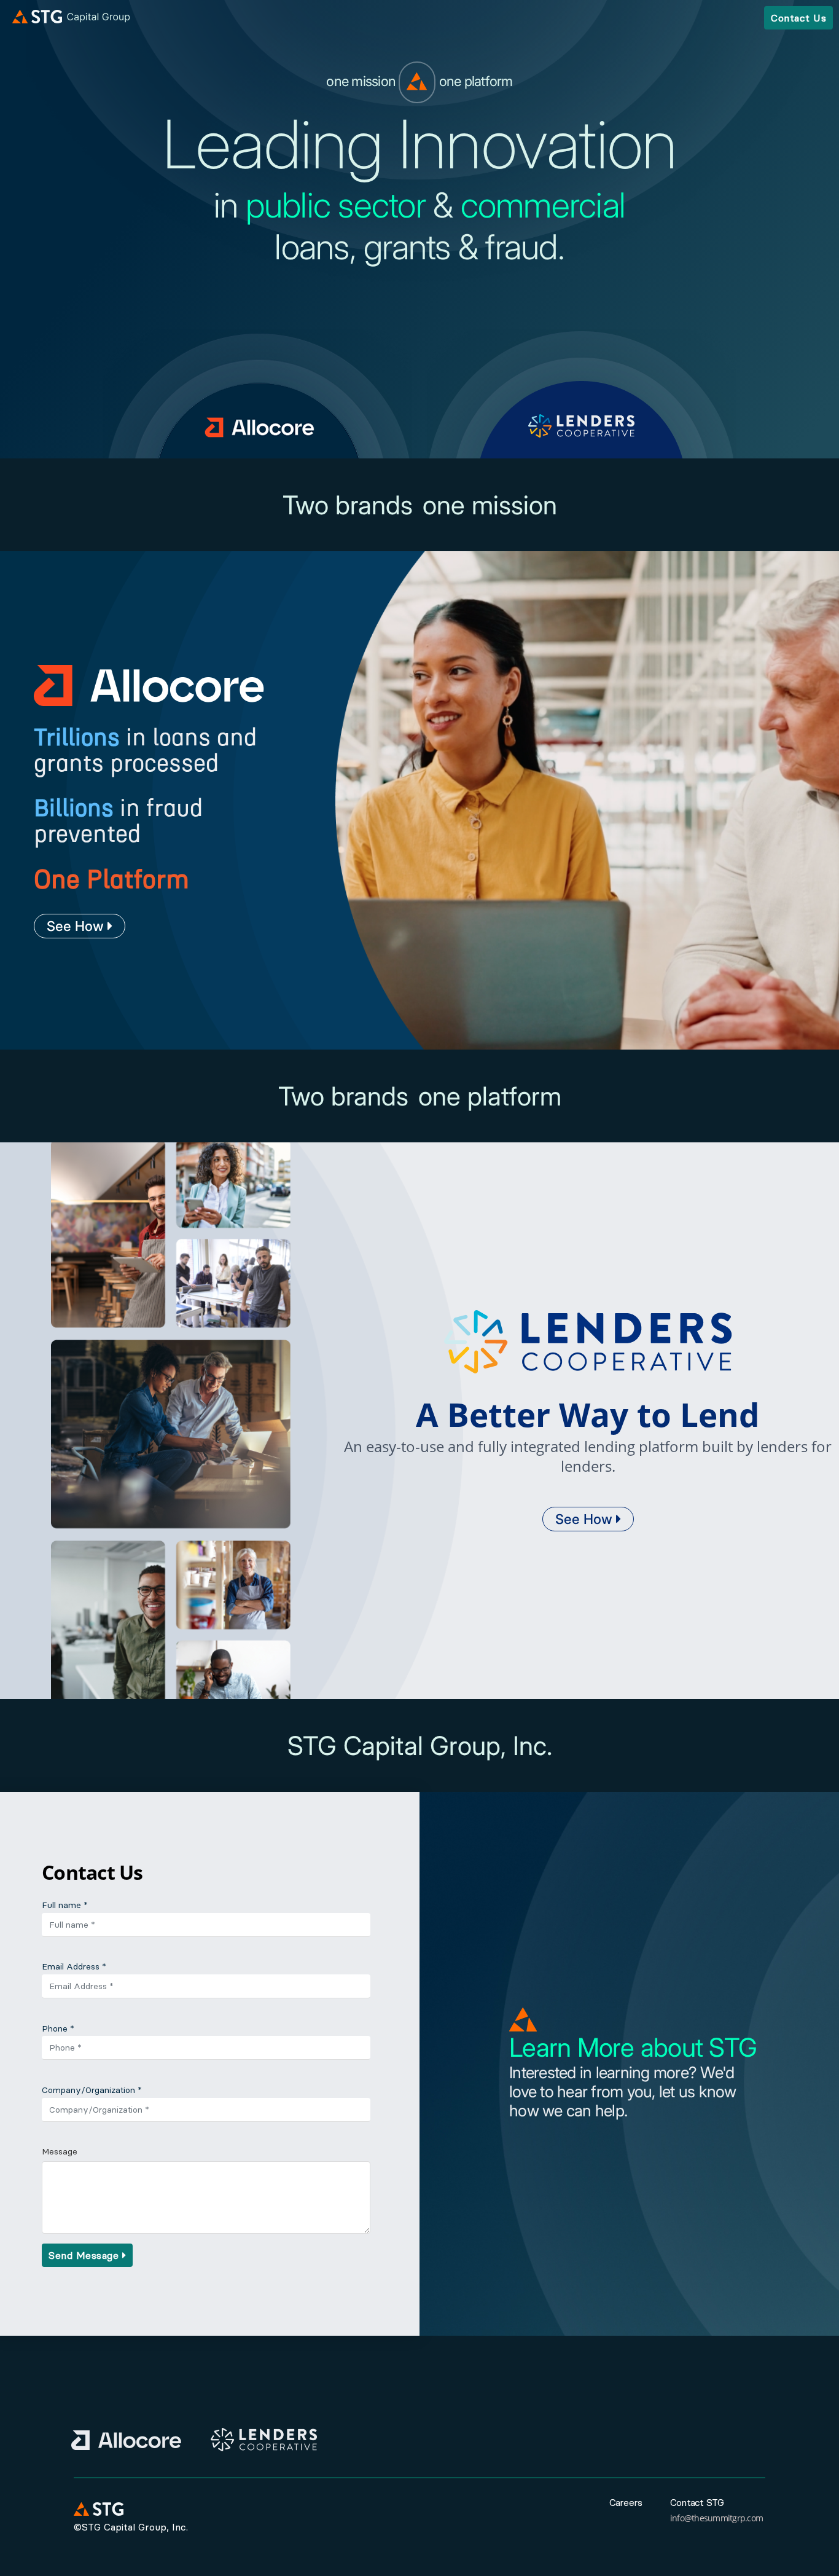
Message (60, 2151)
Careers (626, 2502)
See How (77, 926)
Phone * (58, 2028)
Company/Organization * (92, 2090)
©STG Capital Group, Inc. (131, 2527)
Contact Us (798, 18)
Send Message (85, 2255)
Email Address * (74, 1966)
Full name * (65, 1905)
